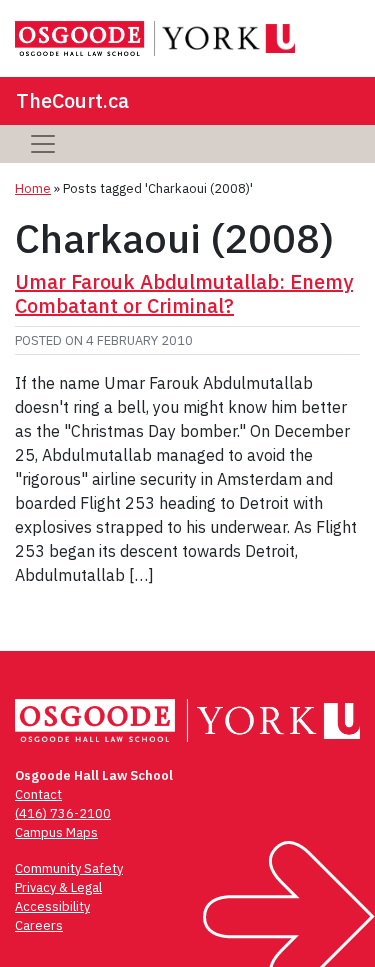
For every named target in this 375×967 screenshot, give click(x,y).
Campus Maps (56, 832)
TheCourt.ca (72, 100)
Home (33, 188)
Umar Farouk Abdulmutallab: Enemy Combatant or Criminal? (184, 293)
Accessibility (52, 906)
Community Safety (69, 868)
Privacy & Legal (58, 887)
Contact (38, 794)
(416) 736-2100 (63, 813)
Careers (39, 925)
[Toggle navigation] (43, 144)
